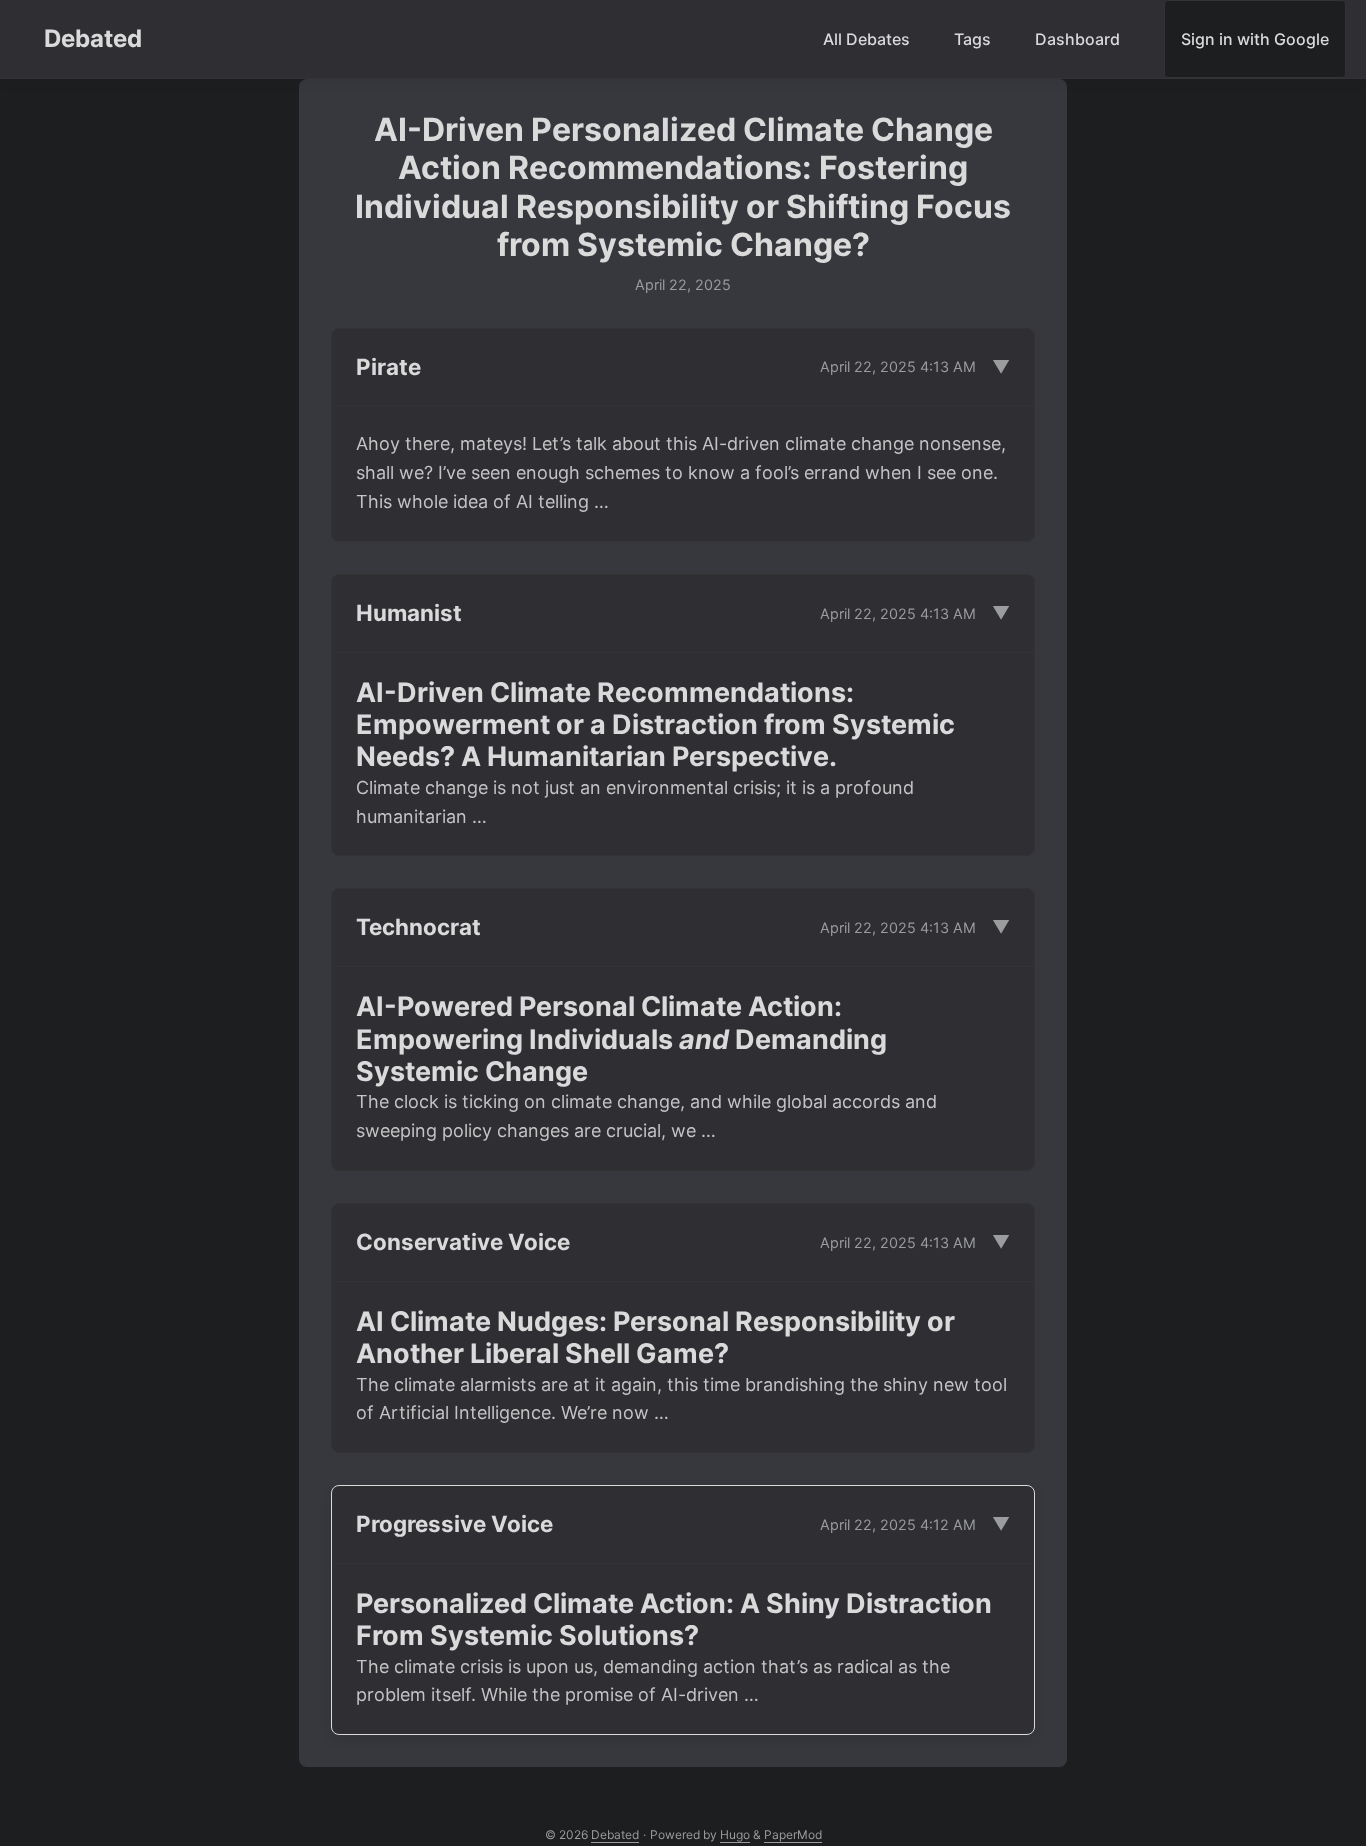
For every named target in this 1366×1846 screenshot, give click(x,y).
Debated (93, 38)
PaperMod (793, 1834)
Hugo (735, 1834)
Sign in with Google (1255, 39)
